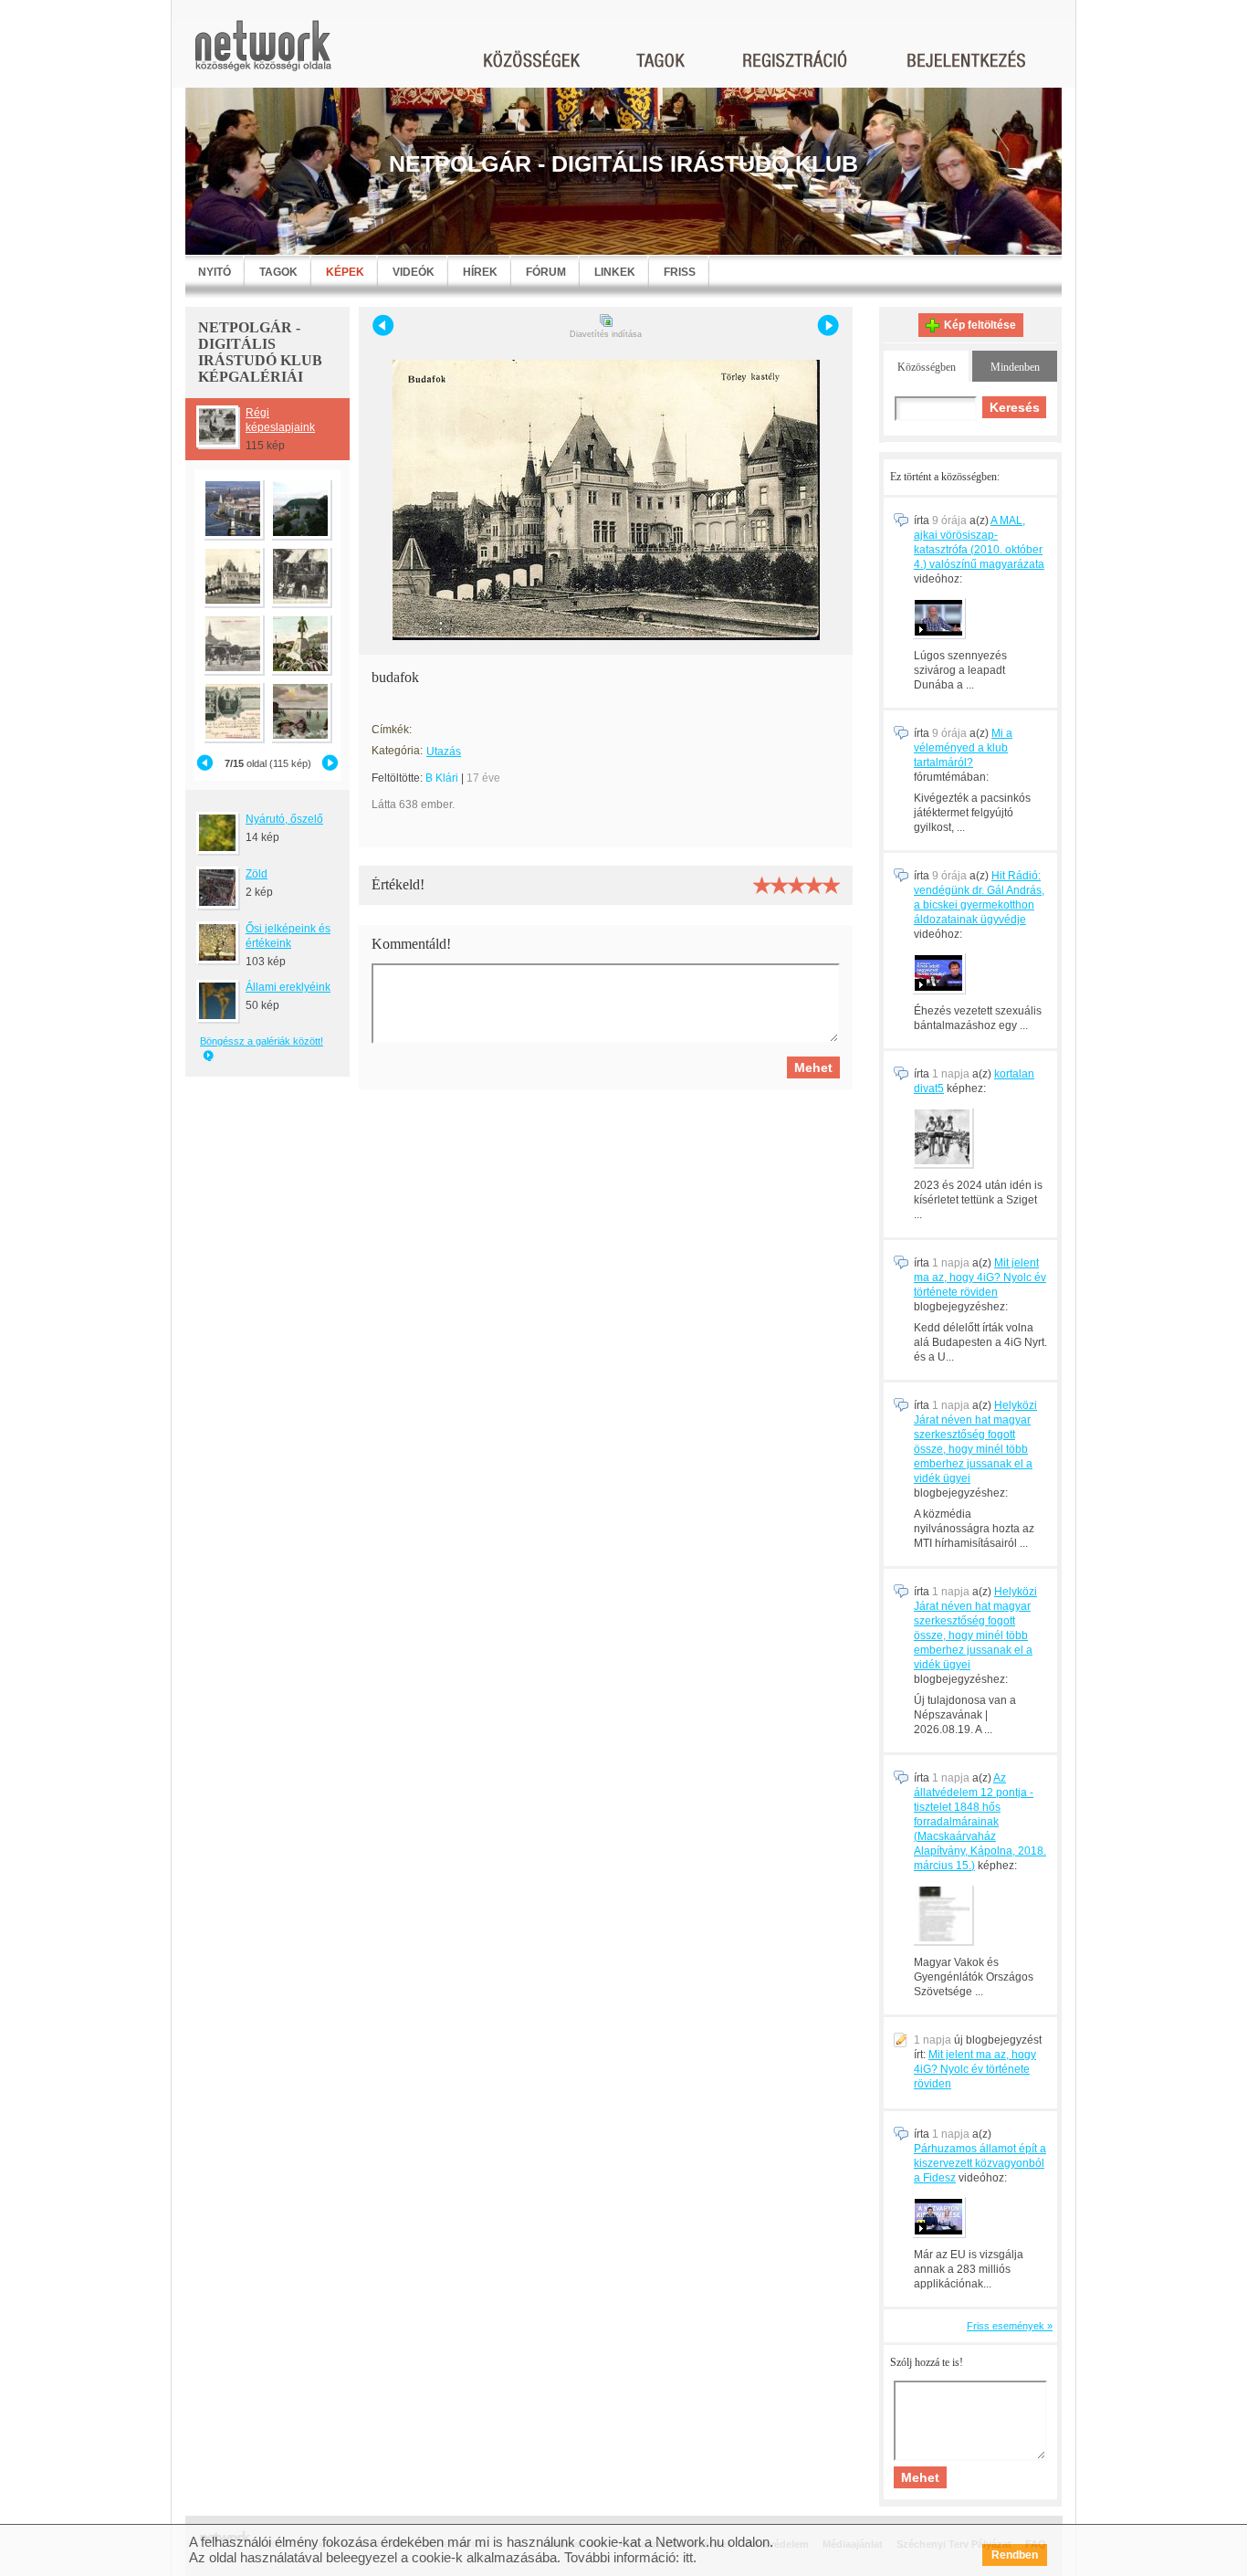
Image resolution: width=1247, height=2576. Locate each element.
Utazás (444, 752)
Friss (680, 272)
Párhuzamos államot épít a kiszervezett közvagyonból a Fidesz (980, 2163)
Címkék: (392, 730)
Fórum (546, 272)
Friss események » (1010, 2326)
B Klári (442, 778)
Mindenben (1015, 367)
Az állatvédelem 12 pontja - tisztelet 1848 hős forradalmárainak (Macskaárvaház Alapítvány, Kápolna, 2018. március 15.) (980, 1822)
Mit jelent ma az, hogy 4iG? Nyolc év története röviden (980, 1277)
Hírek (480, 272)
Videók (414, 272)
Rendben (1015, 2555)
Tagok (278, 272)
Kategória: (397, 751)
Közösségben (927, 367)
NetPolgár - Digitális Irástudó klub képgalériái (260, 352)
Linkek (615, 272)
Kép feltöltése (980, 325)
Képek (345, 272)
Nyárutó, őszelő (284, 819)
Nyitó (215, 272)
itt (688, 2557)
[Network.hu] (263, 54)
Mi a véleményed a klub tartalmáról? (963, 748)
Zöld (257, 874)
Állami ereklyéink (288, 987)
